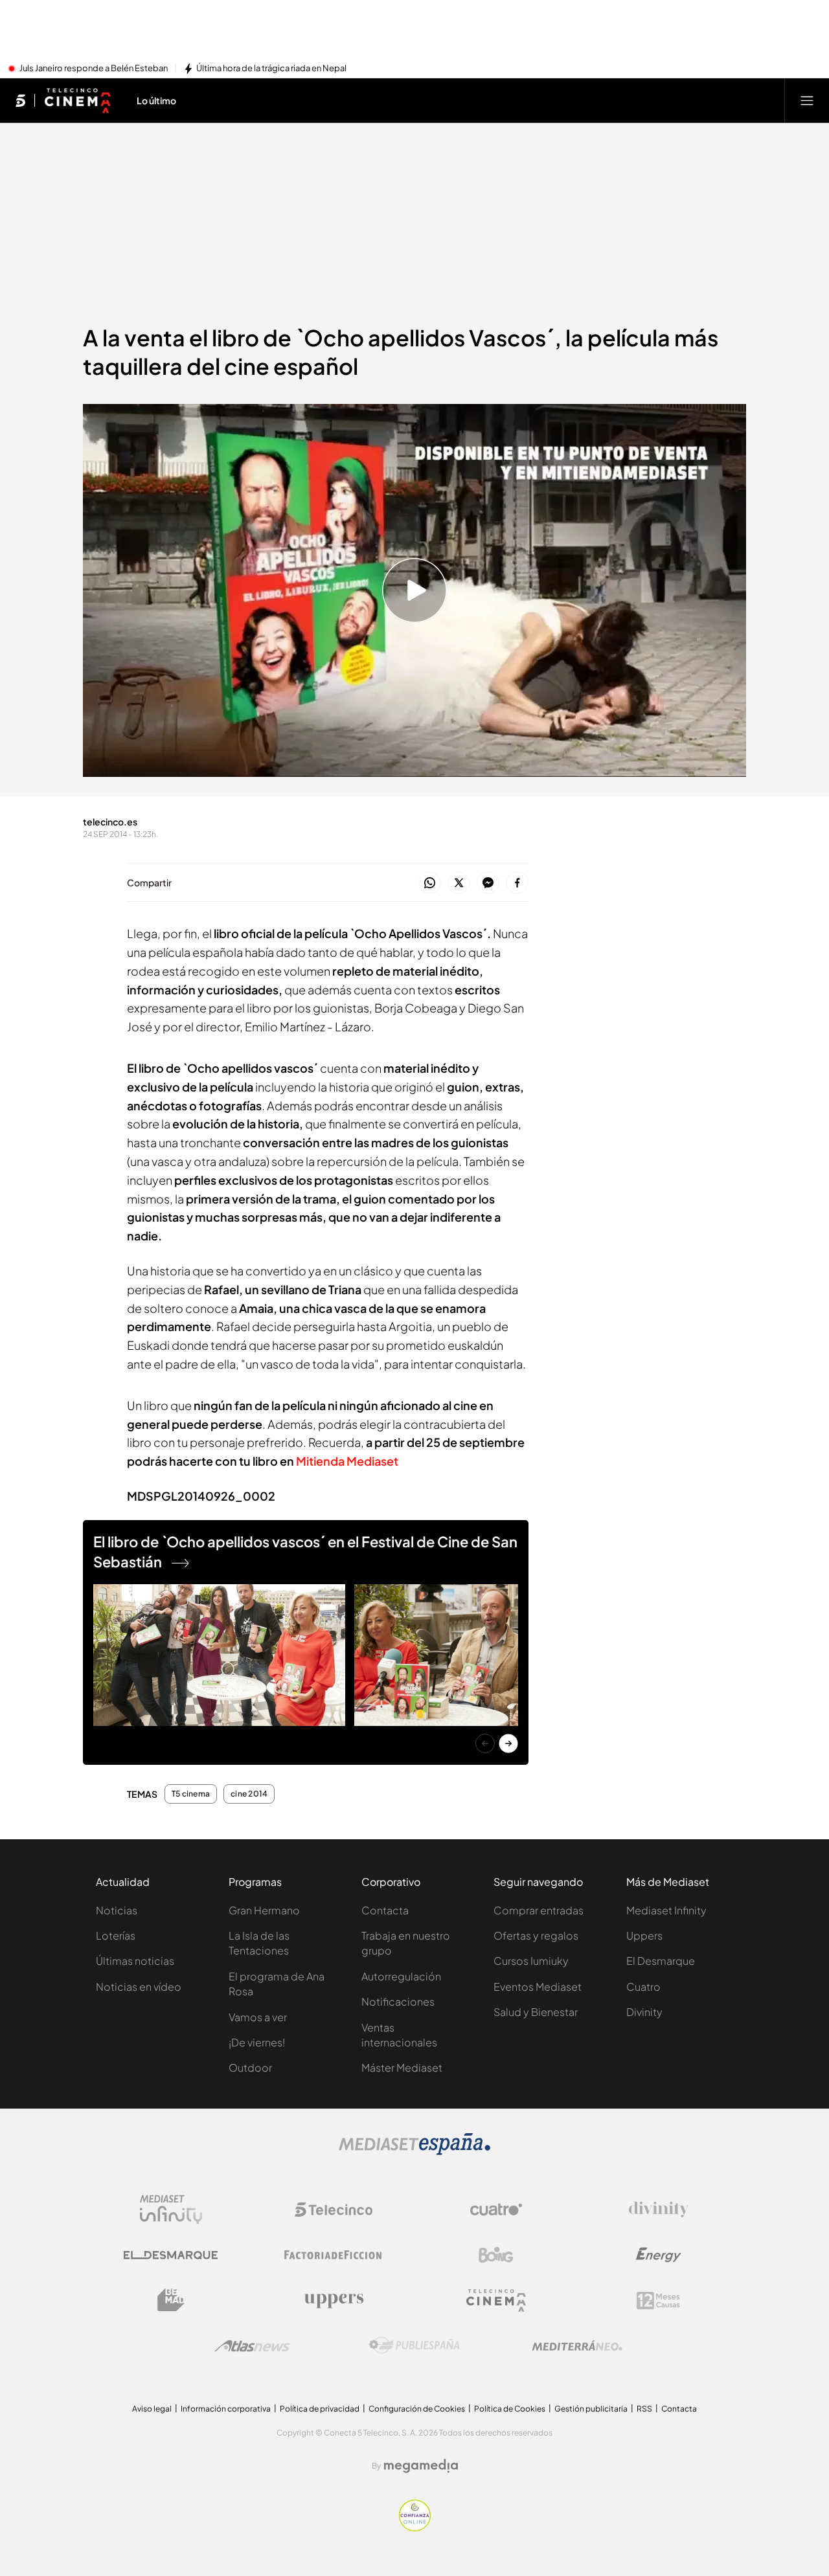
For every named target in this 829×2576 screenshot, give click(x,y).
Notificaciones (398, 2001)
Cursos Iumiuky (531, 1961)
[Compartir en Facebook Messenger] (488, 883)
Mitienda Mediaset (347, 1461)
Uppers (644, 1935)
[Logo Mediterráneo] (577, 2346)
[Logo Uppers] (334, 2300)
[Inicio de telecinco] (20, 100)
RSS (644, 2409)
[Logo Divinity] (659, 2210)
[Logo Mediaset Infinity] (171, 2210)
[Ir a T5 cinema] (77, 100)
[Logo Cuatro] (496, 2210)
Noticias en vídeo (139, 1987)
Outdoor (250, 2067)
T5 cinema (191, 1794)
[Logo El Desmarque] (171, 2255)
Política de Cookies (510, 2409)
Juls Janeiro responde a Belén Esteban (94, 69)
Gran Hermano (264, 1910)
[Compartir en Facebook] (517, 883)
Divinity (644, 2012)
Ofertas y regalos (536, 1935)
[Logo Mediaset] (414, 2151)
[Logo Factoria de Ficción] (334, 2255)
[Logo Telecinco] (334, 2210)
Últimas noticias (135, 1961)
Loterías (116, 1935)
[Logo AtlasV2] (252, 2346)
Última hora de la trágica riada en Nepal (271, 69)
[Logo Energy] (659, 2255)
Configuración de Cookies (417, 2409)
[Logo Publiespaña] (414, 2346)
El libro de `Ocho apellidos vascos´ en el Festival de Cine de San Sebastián (305, 1551)
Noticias (117, 1910)
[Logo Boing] (496, 2255)
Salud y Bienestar (536, 2012)
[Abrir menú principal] (807, 100)
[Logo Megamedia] (421, 2466)
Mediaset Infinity (666, 1910)
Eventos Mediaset (538, 1987)
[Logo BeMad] (171, 2300)
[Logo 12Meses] (658, 2301)
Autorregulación (401, 1976)
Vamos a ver (258, 2017)
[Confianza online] (415, 2527)
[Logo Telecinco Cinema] (496, 2301)
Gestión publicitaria (591, 2409)
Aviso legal (152, 2409)
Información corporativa (226, 2409)
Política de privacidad (320, 2409)
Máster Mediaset (402, 2067)
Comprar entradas (539, 1910)
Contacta (385, 1910)
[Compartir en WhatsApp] (430, 883)
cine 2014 (249, 1794)
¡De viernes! (257, 2042)
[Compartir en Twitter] (459, 883)
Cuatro (643, 1987)
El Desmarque (661, 1961)
